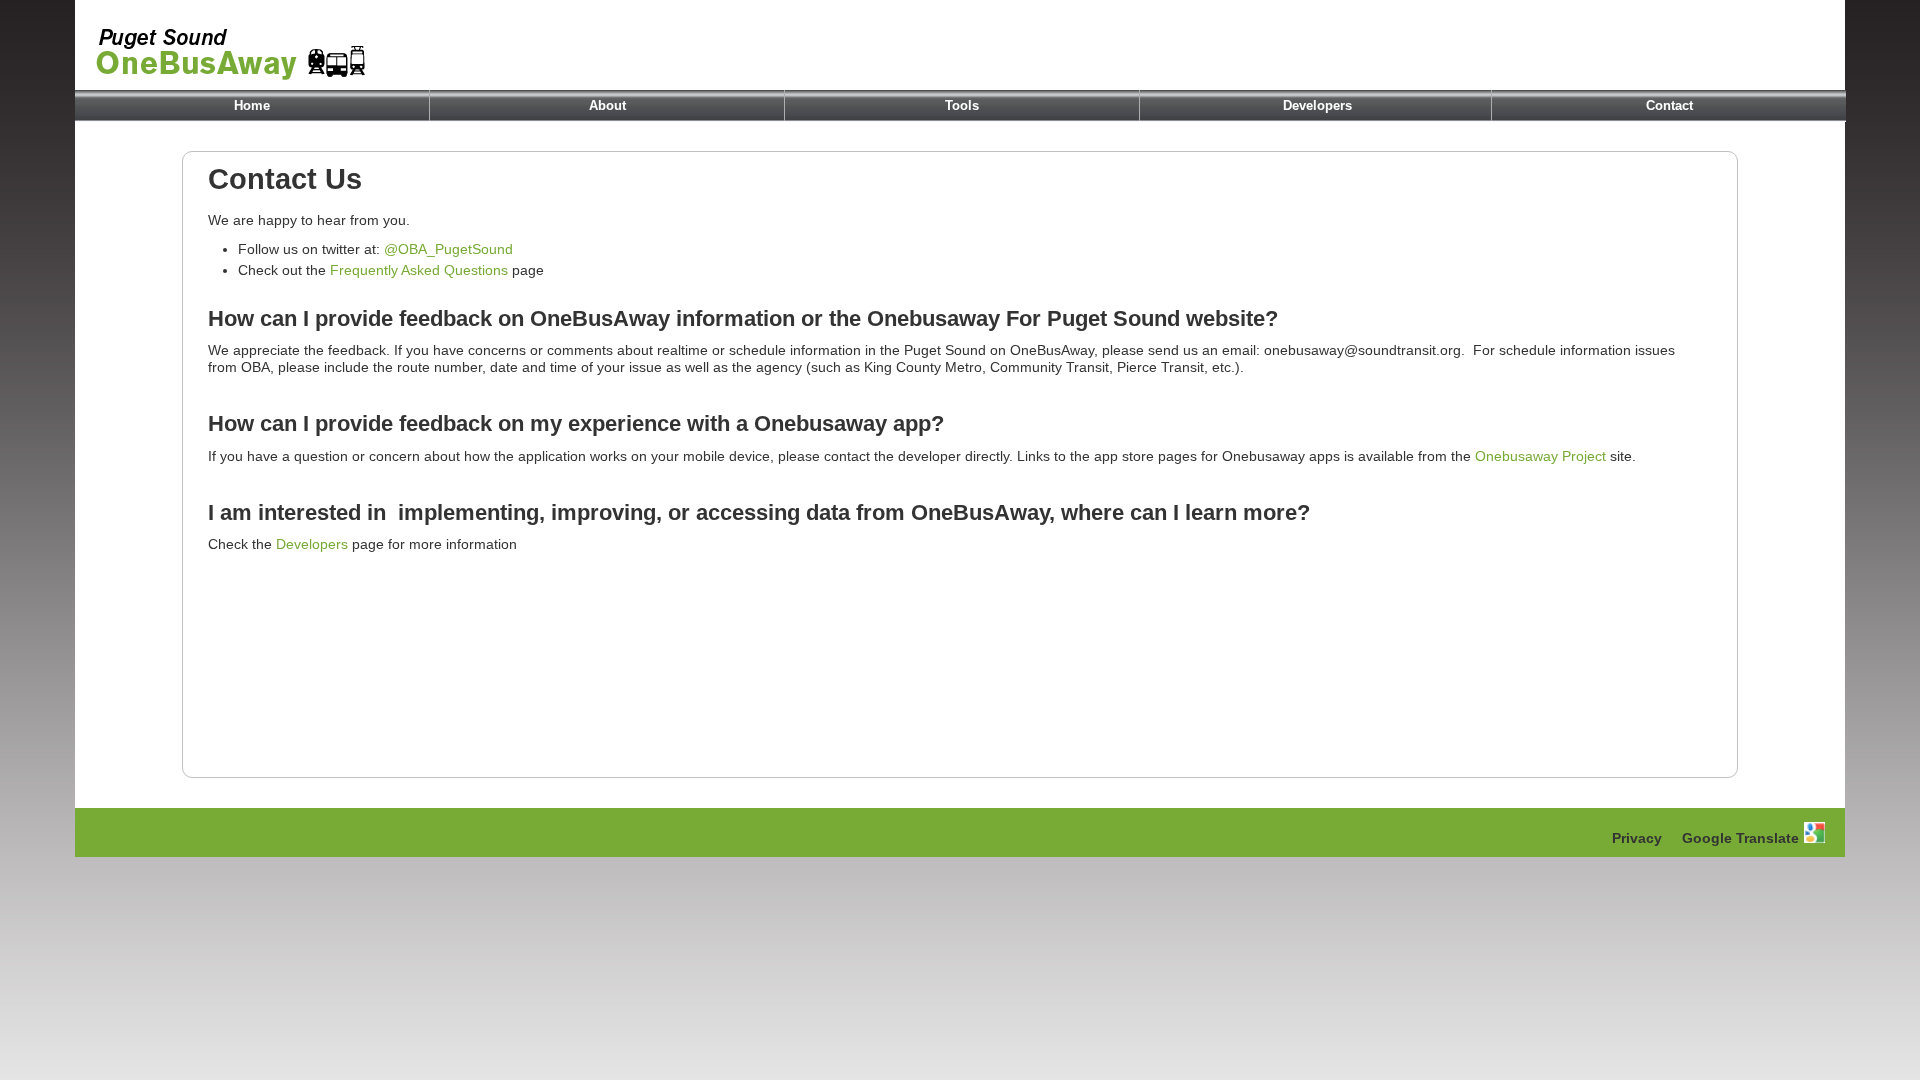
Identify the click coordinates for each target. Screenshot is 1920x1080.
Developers (1317, 105)
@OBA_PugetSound (448, 249)
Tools (962, 105)
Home (252, 105)
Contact (1669, 105)
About (607, 105)
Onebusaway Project (1540, 456)
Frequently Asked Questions (419, 270)
